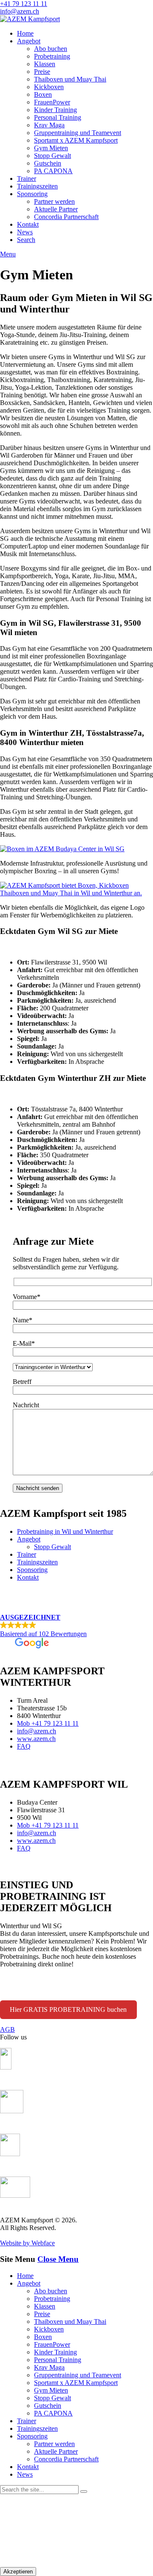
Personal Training (58, 117)
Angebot (29, 41)
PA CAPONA (53, 171)
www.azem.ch (36, 1739)
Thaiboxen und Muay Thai (70, 79)
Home (25, 33)
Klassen (45, 64)
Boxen (43, 94)
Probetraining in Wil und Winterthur (65, 1531)
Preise (42, 72)
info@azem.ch (20, 11)
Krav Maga (49, 125)
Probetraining (52, 56)
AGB (7, 2029)
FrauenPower (52, 102)
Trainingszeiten (37, 186)
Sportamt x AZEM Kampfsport (76, 140)
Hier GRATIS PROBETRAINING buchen (68, 2009)
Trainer (27, 179)
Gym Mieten (51, 148)
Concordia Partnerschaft (66, 217)
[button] (76, 1632)
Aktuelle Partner (56, 209)
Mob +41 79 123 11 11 (48, 1723)
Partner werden (54, 201)
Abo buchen (51, 49)
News (25, 232)
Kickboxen (49, 87)
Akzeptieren (18, 2572)
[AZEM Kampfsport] (30, 19)
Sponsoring (32, 194)
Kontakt (28, 224)
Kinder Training (55, 110)
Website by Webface (27, 2243)
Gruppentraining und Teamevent (78, 133)
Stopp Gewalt (52, 156)
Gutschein (48, 163)
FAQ (24, 1746)
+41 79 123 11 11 (24, 4)
